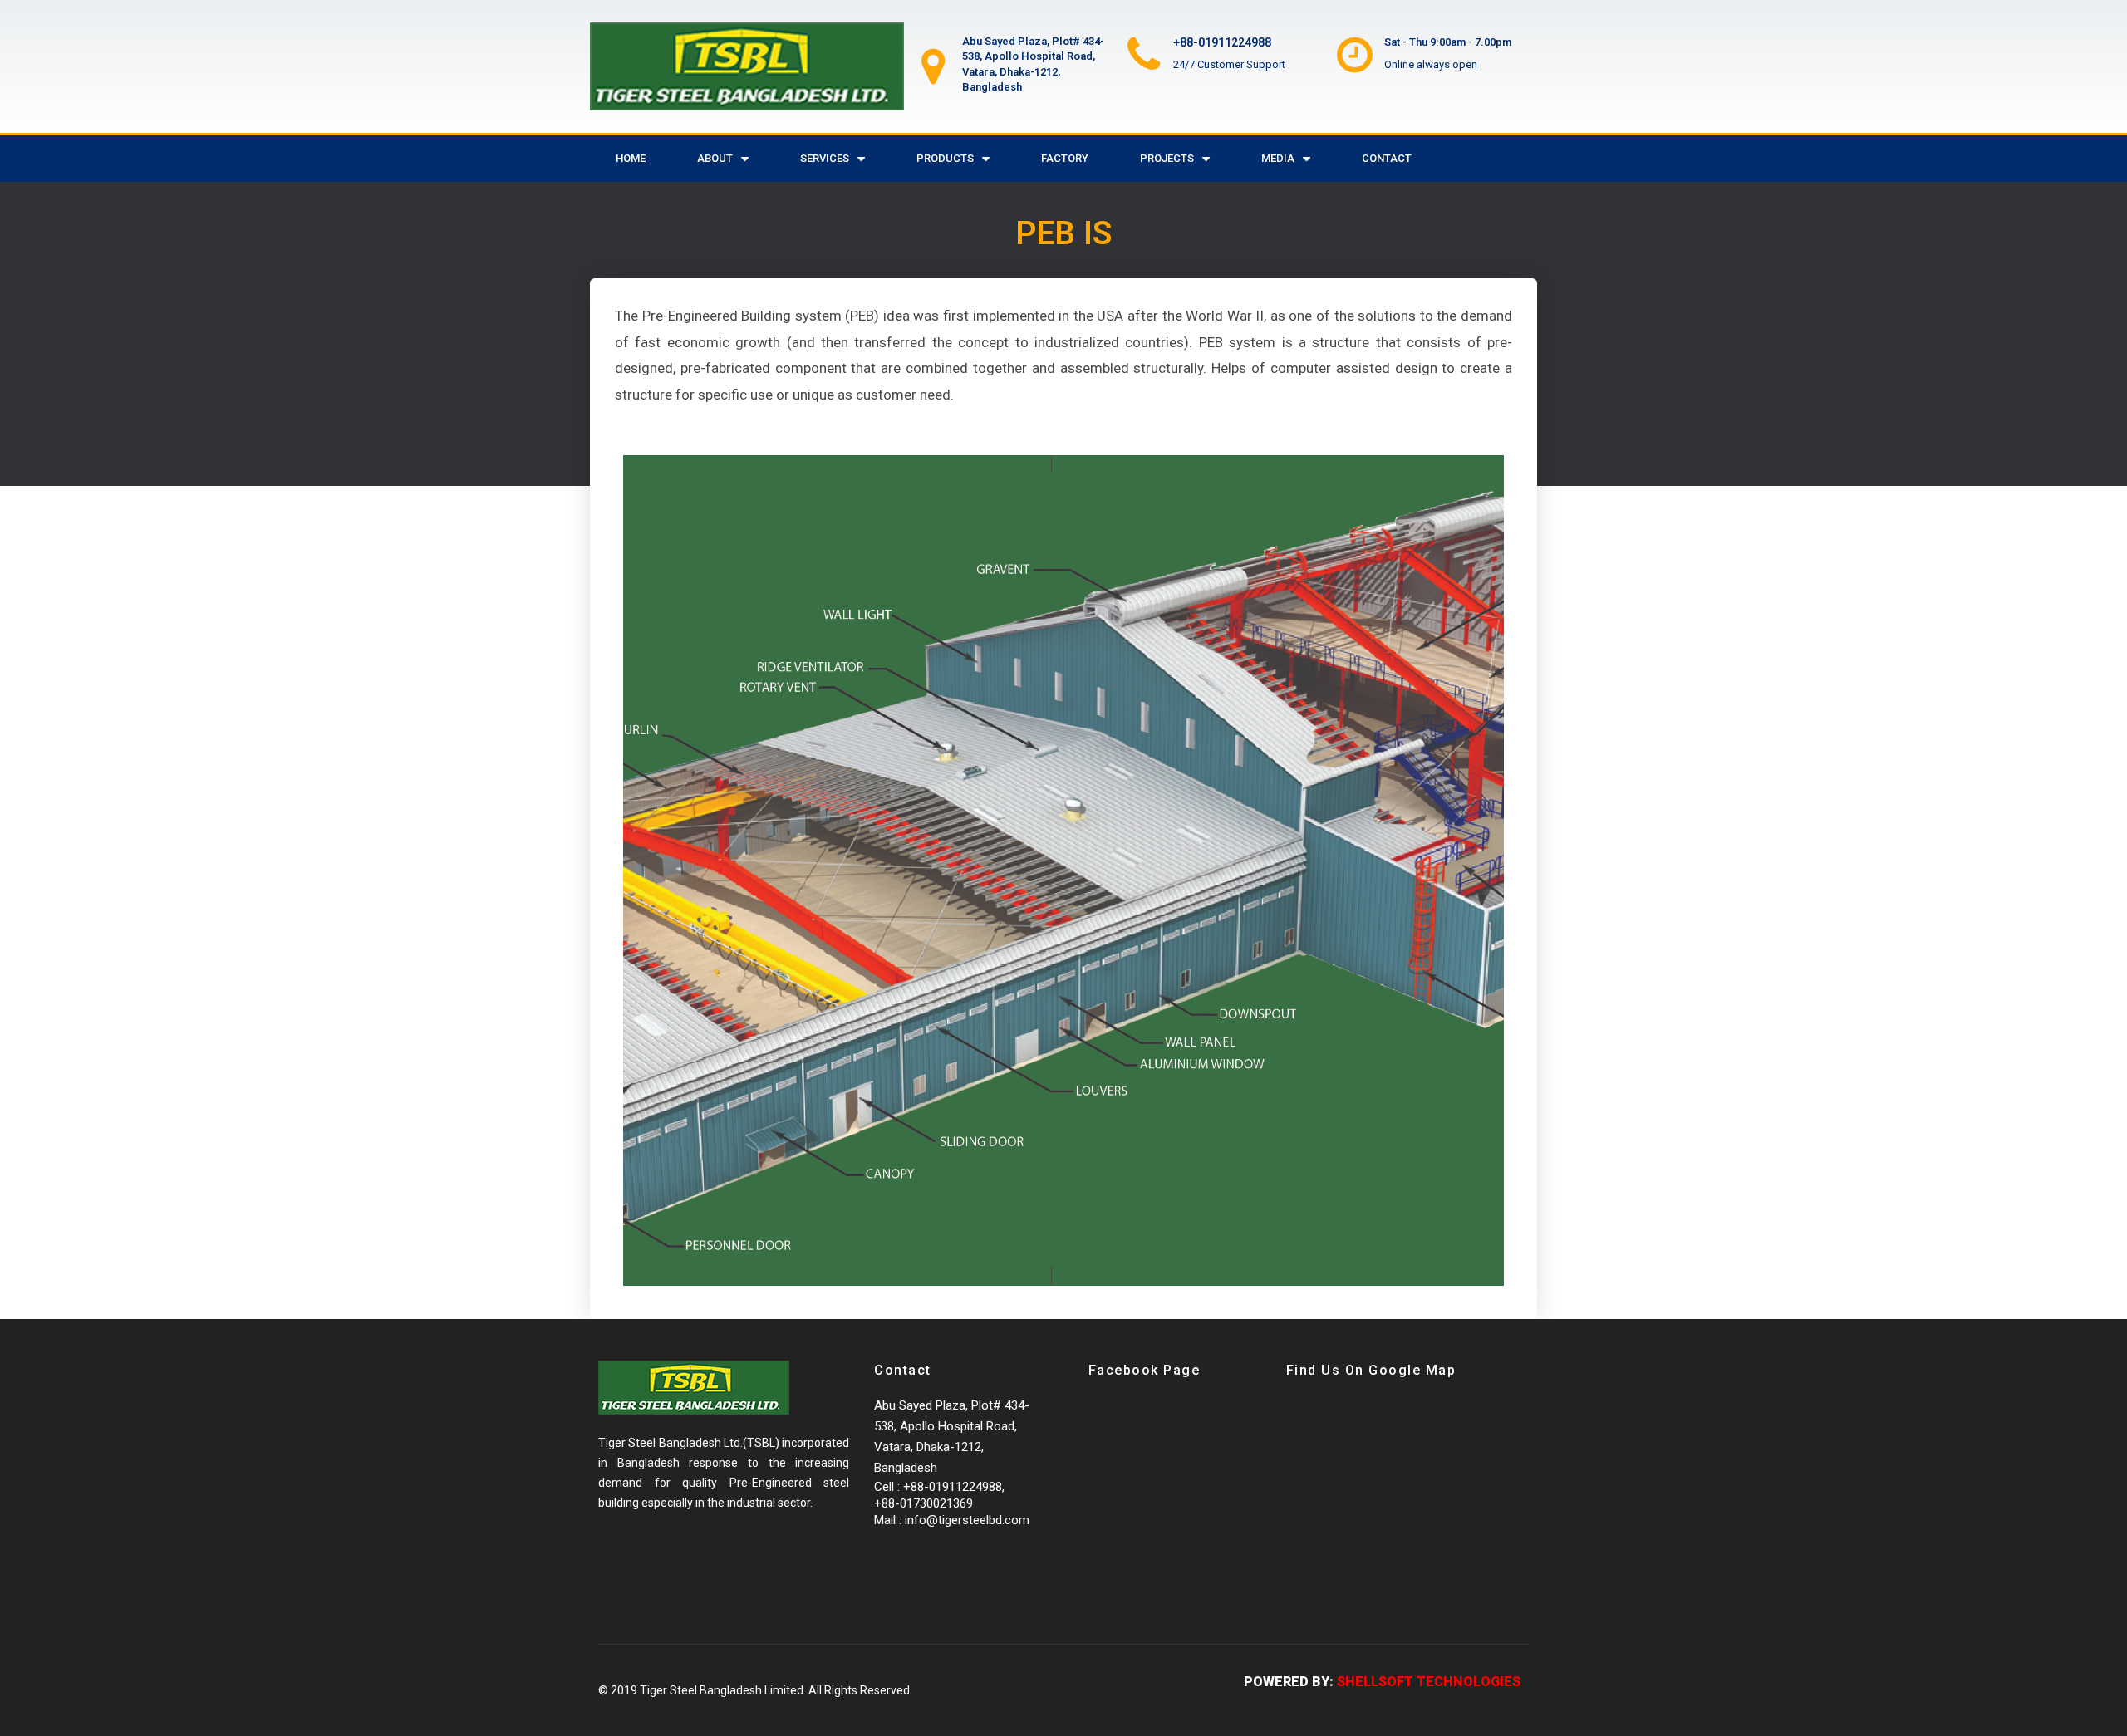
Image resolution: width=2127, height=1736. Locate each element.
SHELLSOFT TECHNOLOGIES (1429, 1682)
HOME (631, 158)
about (715, 158)
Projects (1167, 158)
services (825, 158)
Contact (1387, 158)
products (945, 158)
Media (1278, 158)
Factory (1065, 158)
